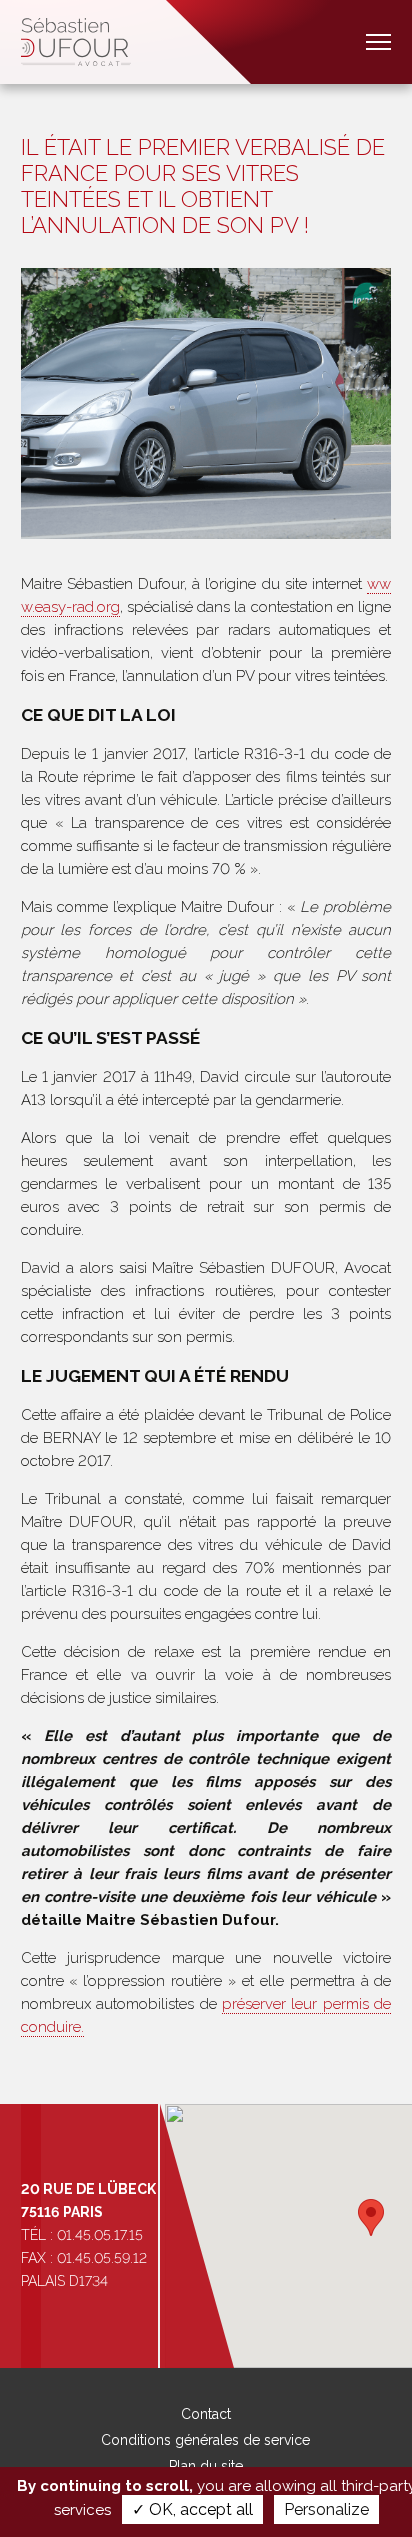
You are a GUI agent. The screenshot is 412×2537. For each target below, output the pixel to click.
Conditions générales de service (205, 2440)
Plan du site (206, 2466)
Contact (206, 2414)
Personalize (326, 2509)
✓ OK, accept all (192, 2509)
